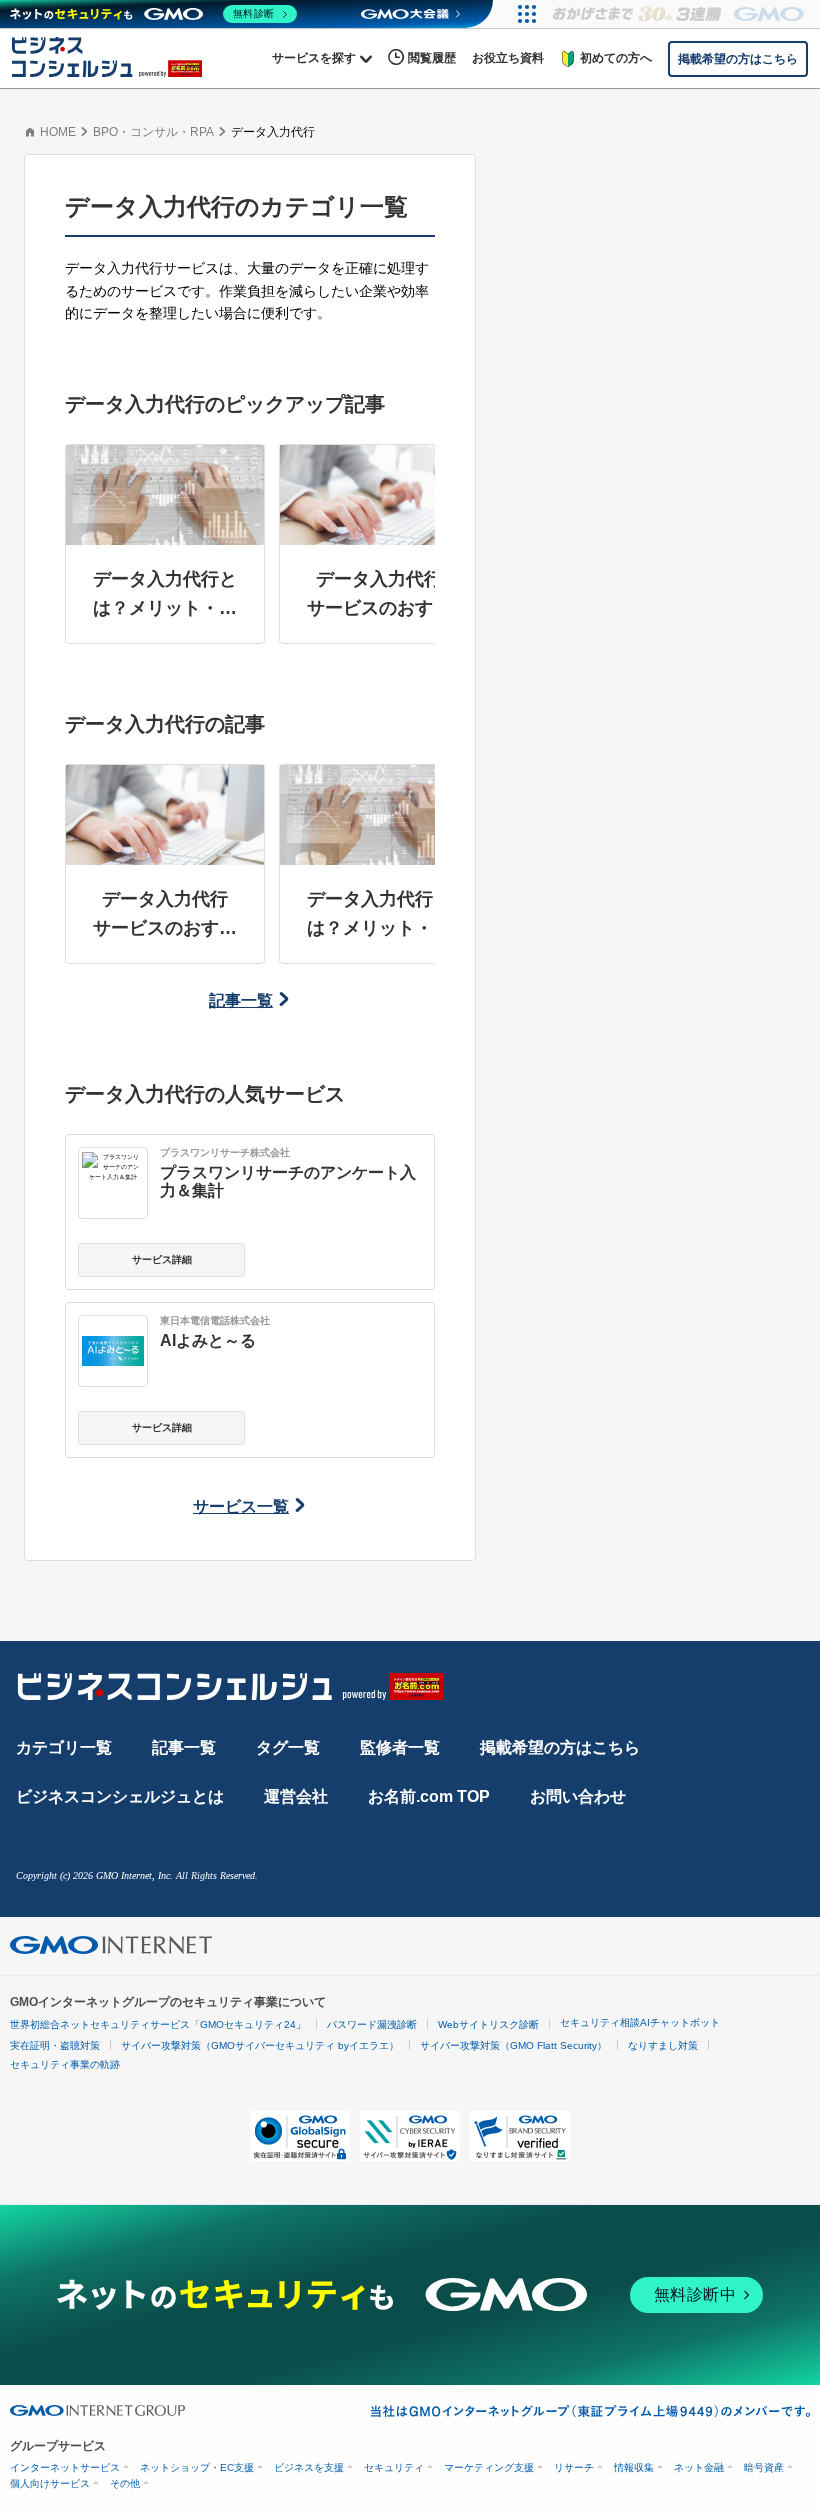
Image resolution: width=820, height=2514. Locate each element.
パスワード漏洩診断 (372, 2024)
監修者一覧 (400, 1747)
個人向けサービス (50, 2483)
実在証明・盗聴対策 (55, 2045)
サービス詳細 (162, 1259)
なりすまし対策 (663, 2045)
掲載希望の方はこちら (560, 1747)
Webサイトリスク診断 (488, 2024)
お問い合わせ (578, 1796)
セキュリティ (394, 2467)
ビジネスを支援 (309, 2467)
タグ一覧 (288, 1747)
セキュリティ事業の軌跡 (65, 2064)
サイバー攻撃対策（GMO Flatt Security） (513, 2045)
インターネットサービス (65, 2467)
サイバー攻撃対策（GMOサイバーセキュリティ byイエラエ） (260, 2045)
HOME (58, 132)
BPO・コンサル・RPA (153, 132)
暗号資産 (764, 2467)
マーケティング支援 (489, 2467)
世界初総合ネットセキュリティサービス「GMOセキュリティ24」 (158, 2024)
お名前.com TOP (429, 1796)
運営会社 (296, 1796)
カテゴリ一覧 (64, 1747)
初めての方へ (616, 58)
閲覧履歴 (432, 58)
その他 (125, 2483)
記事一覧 (241, 1000)
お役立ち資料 (508, 58)
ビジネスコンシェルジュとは (120, 1796)
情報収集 (634, 2467)
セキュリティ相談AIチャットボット (640, 2022)
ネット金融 (699, 2467)
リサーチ (574, 2467)
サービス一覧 (241, 1506)
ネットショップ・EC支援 (197, 2467)
